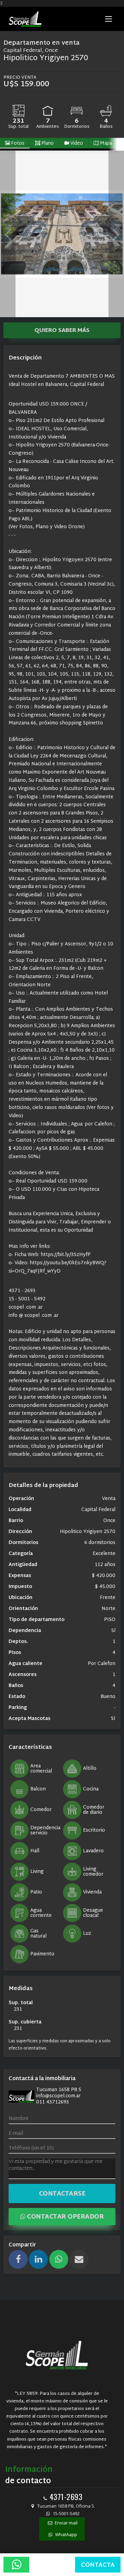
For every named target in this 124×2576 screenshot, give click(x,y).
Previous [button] (8, 234)
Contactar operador (65, 2217)
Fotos (17, 143)
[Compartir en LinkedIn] (38, 2259)
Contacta (98, 2565)
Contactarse (62, 2194)
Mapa (105, 143)
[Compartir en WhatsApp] (59, 2259)
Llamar (52, 2565)
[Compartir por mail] (79, 2259)
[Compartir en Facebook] (18, 2259)
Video (76, 143)
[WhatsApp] (16, 2565)
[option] (62, 234)
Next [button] (116, 234)
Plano (47, 143)
